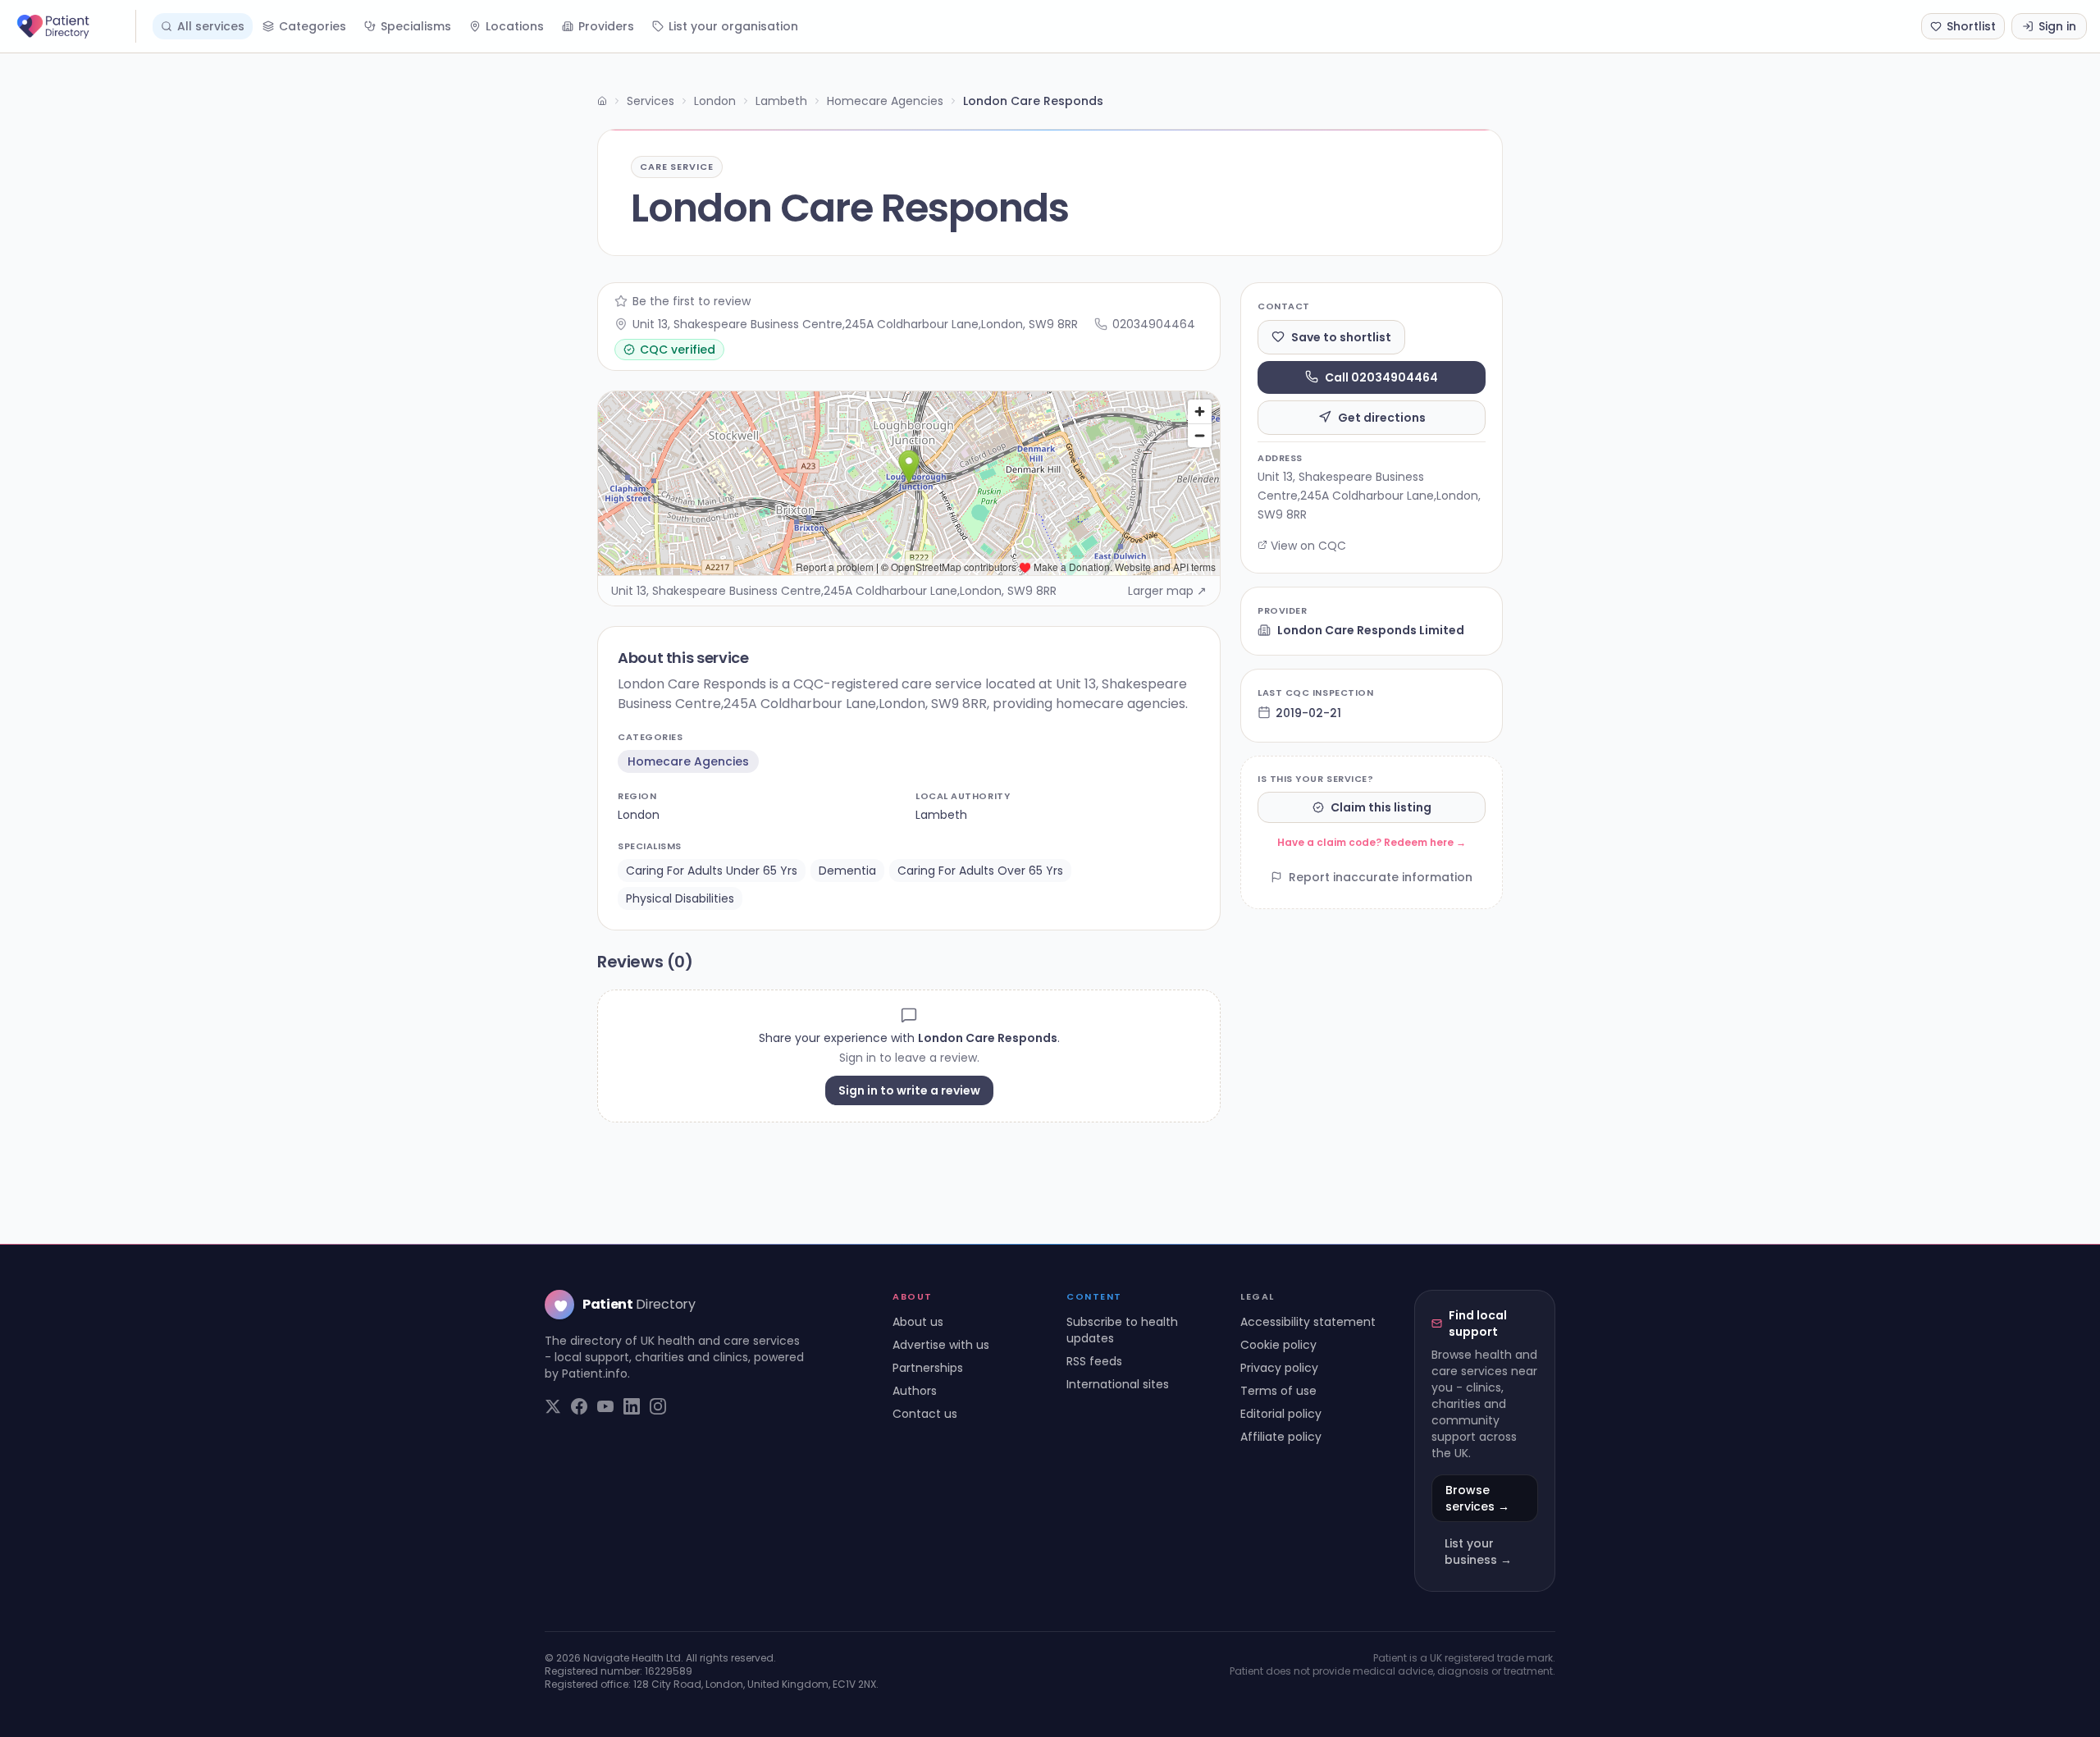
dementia (847, 871)
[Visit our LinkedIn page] (632, 1406)
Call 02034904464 (1381, 377)
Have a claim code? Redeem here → (1372, 842)
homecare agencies (688, 761)
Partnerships (928, 1368)
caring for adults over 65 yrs (980, 871)
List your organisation (733, 26)
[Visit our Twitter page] (553, 1406)
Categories (313, 26)
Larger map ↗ (1167, 591)
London (715, 101)
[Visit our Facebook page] (579, 1406)
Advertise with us (941, 1345)
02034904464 (1154, 324)
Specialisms (416, 26)
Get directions (1382, 417)
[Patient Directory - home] (75, 26)
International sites (1118, 1384)
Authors (915, 1391)
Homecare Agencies (885, 101)
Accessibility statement (1308, 1322)
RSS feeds (1094, 1361)
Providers (606, 26)
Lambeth (781, 101)
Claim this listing (1381, 807)
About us (918, 1322)
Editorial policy (1281, 1414)
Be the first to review (692, 301)
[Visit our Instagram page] (658, 1406)
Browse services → (1477, 1498)
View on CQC (1308, 545)
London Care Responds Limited (1371, 630)
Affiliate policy (1281, 1437)
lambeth (941, 815)
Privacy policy (1279, 1368)
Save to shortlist (1341, 336)
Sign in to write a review (909, 1090)
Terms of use (1278, 1391)
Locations (515, 26)
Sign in (2057, 26)
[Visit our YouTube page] (605, 1406)
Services (651, 101)
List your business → (1478, 1552)
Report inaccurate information (1381, 877)
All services (211, 26)
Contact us (925, 1414)
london (639, 815)
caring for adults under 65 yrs (712, 871)
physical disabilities (680, 898)
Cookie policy (1278, 1345)
